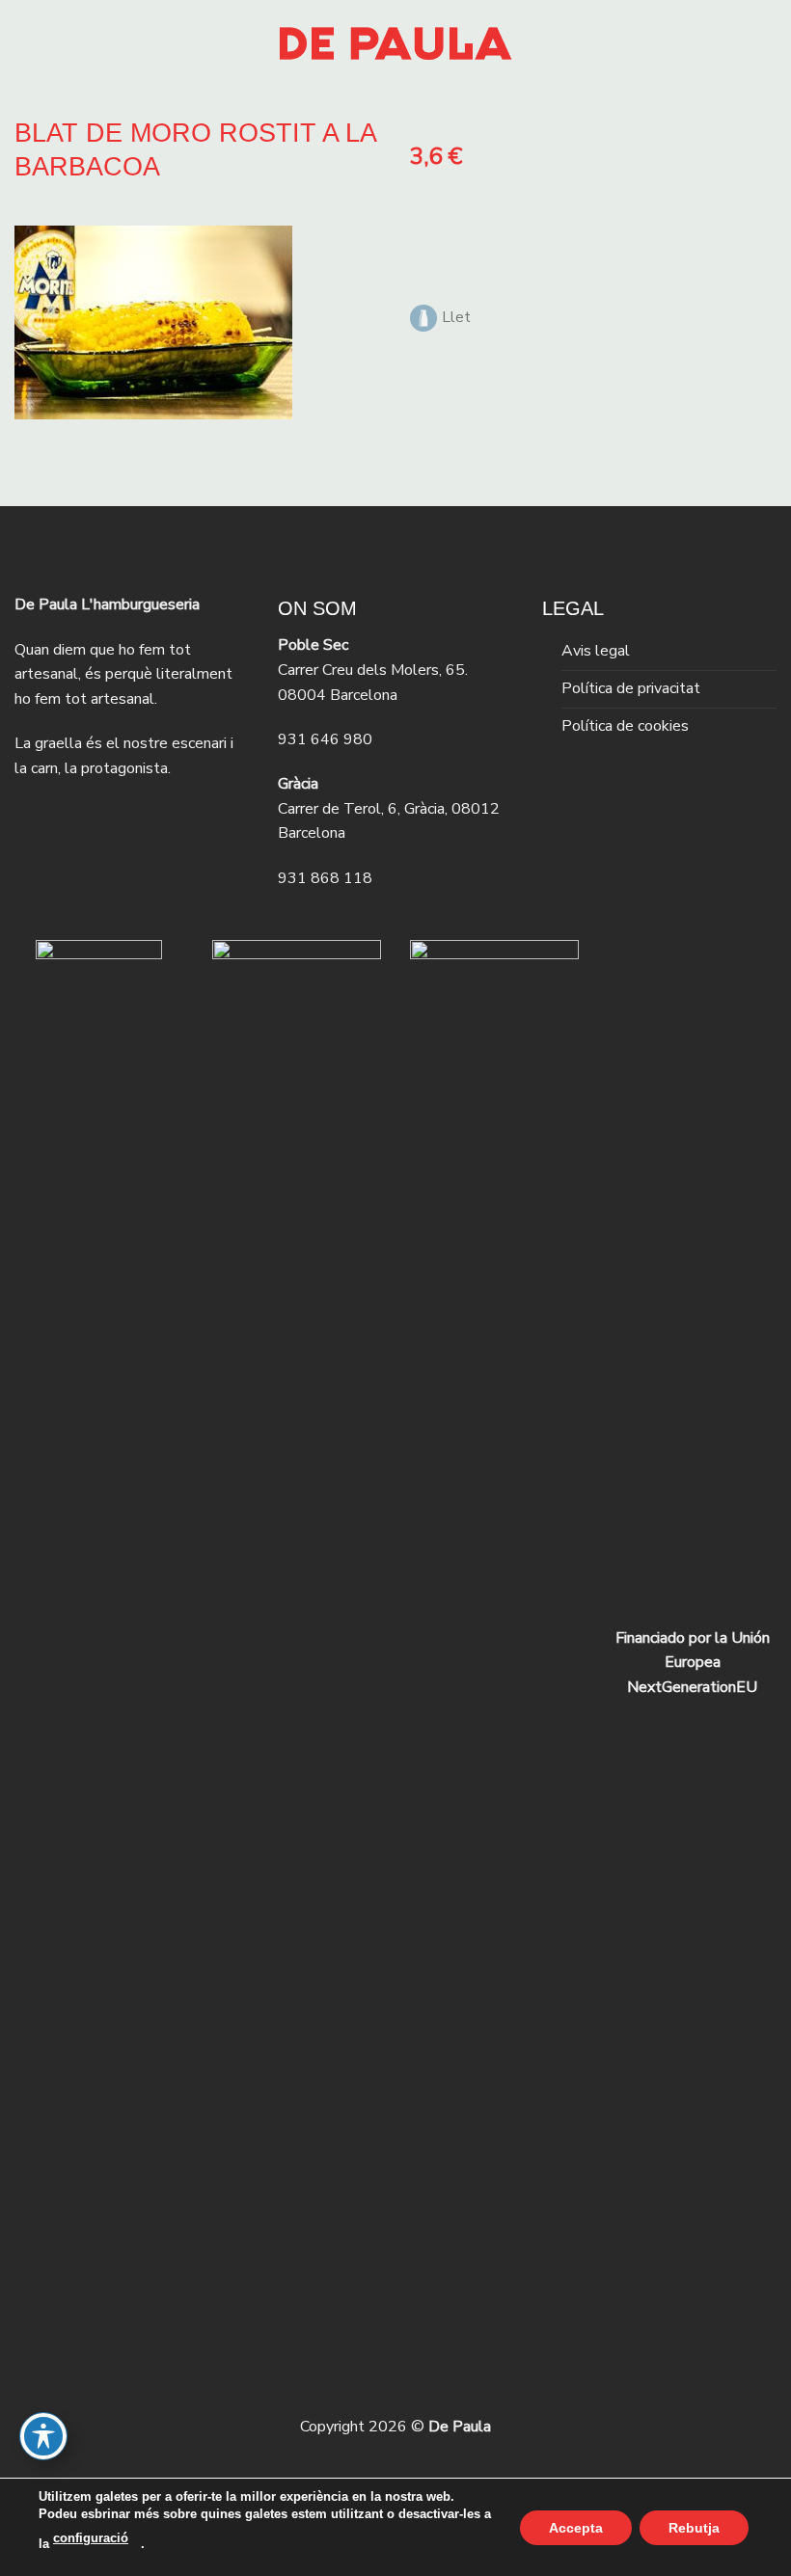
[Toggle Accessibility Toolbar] (43, 2436)
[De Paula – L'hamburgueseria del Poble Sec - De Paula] (395, 43)
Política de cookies (625, 726)
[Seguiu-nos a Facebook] (31, 818)
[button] (26, 43)
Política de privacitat (631, 688)
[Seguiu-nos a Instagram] (64, 818)
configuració (91, 2538)
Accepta (576, 2527)
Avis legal (596, 651)
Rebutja (694, 2527)
